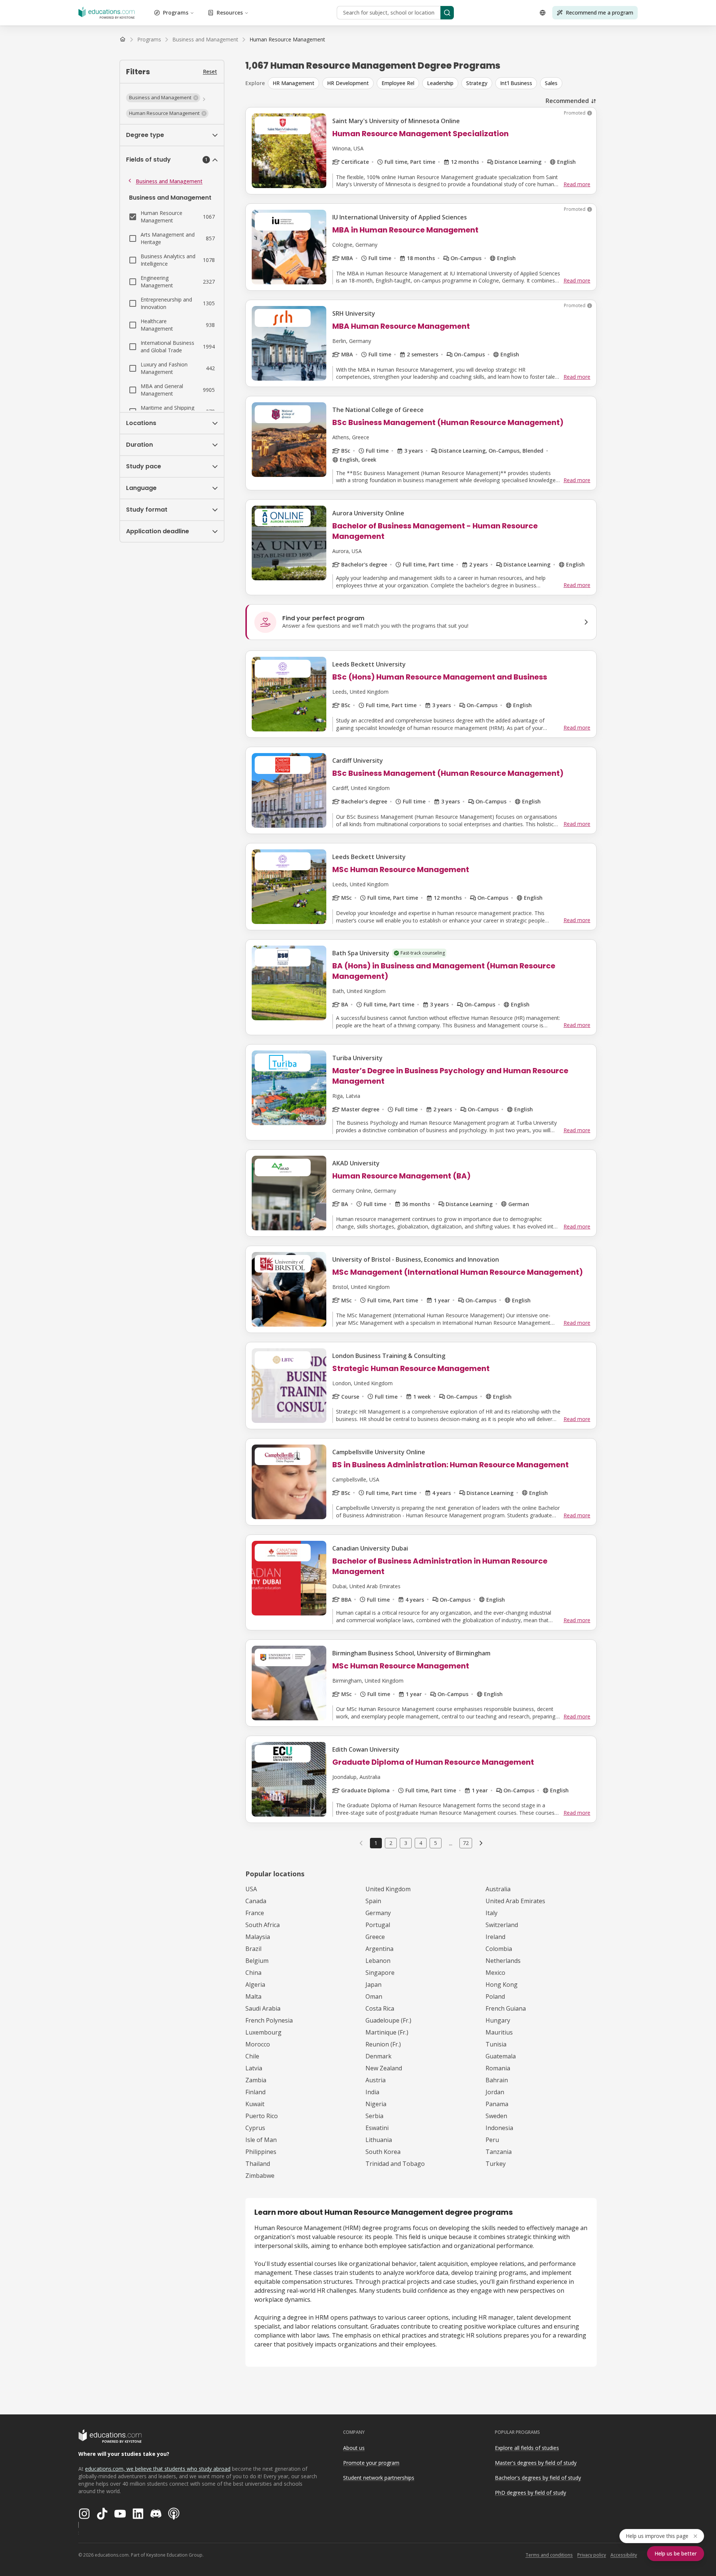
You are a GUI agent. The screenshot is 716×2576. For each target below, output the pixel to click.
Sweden (496, 2116)
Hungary (498, 2020)
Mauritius (499, 2032)
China (253, 1973)
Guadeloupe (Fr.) (388, 2020)
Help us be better (676, 2553)
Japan (373, 1985)
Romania (498, 2068)
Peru (492, 2140)
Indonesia (499, 2128)
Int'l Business (516, 83)
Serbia (374, 2116)
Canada (256, 1901)
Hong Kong (502, 1985)
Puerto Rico (262, 2116)
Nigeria (376, 2104)
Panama (497, 2104)
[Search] (447, 13)
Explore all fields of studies (527, 2448)
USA (251, 1889)
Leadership (440, 83)
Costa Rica (380, 2008)
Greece (375, 1937)
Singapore (380, 1973)
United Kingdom (388, 1889)
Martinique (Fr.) (387, 2032)
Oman (374, 1996)
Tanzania (499, 2152)
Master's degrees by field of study (536, 2463)
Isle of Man (261, 2140)
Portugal (378, 1925)
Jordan (495, 2092)
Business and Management (169, 181)
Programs (176, 13)
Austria (376, 2080)
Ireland (495, 1937)
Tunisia (496, 2044)
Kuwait (255, 2104)
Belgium (257, 1961)
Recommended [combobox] (567, 101)
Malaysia (258, 1937)
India (372, 2092)
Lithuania (379, 2140)
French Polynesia (269, 2020)
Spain (373, 1901)
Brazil (253, 1949)
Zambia (256, 2080)
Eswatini (377, 2128)
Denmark (379, 2056)
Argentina (379, 1949)
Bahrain (497, 2080)
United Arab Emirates (515, 1901)
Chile (252, 2056)
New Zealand (384, 2068)
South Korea (383, 2152)
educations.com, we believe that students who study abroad (158, 2469)
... (451, 1843)
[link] (287, 40)
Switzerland (502, 1925)
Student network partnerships (379, 2478)
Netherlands (503, 1961)
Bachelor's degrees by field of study (538, 2478)
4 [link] (421, 1843)
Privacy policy (592, 2555)
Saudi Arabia (263, 2008)
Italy (492, 1913)
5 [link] (436, 1843)
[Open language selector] (543, 13)
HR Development (348, 83)
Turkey (496, 2164)
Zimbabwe (260, 2176)
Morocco (258, 2044)
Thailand (258, 2164)
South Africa (263, 1925)
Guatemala (501, 2056)
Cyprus (255, 2128)
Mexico (495, 1973)
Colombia (499, 1949)
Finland (255, 2092)
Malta (253, 1996)
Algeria (255, 1985)
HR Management (293, 83)
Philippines (261, 2152)
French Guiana (506, 2008)
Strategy (477, 83)
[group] (432, 83)
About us (354, 2448)
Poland (495, 1996)
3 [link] (406, 1843)
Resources (230, 13)
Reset (210, 71)
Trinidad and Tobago (395, 2164)
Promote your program (371, 2463)
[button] (163, 98)
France (255, 1913)
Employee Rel (398, 83)
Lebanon (378, 1961)
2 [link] (391, 1843)
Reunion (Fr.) (383, 2044)
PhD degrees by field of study (530, 2493)
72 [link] (466, 1843)
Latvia (254, 2068)
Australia (498, 1889)
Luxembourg (263, 2032)
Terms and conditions (549, 2555)
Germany (378, 1913)
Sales (551, 83)
